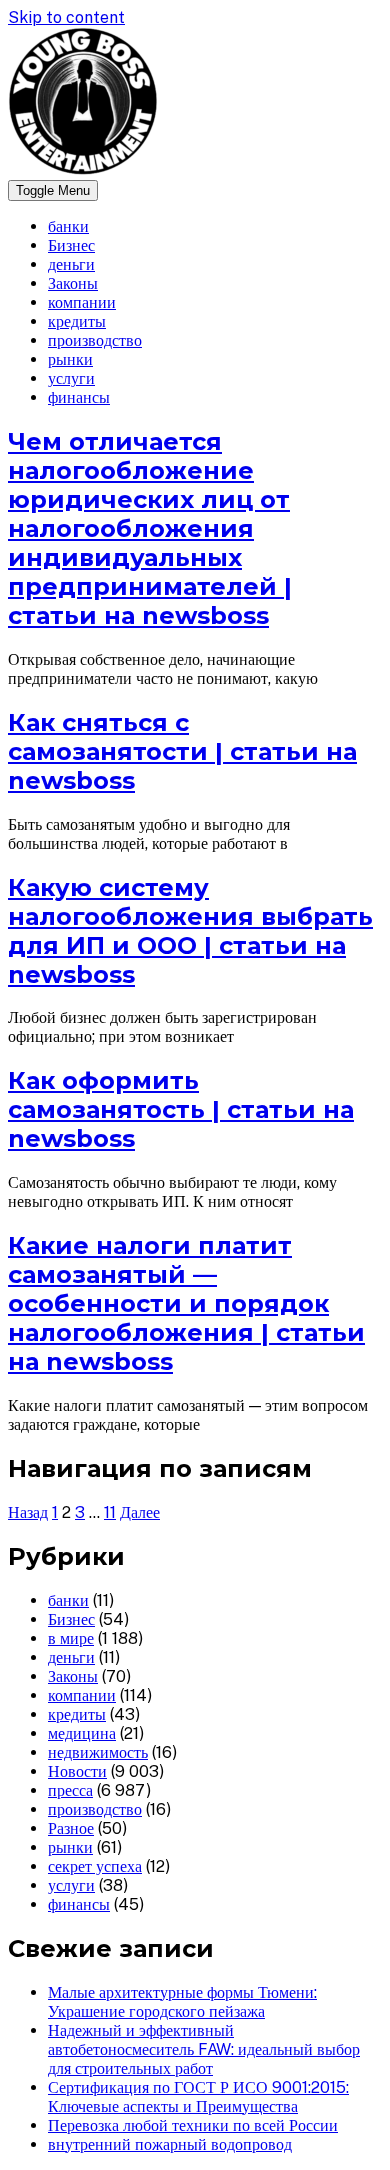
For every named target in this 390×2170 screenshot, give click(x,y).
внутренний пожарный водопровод (170, 2144)
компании (82, 302)
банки (68, 226)
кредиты (77, 321)
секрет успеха (95, 1866)
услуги (71, 378)
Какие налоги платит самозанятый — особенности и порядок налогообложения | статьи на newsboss (186, 1303)
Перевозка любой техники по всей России (193, 2125)
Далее (140, 1512)
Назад (28, 1512)
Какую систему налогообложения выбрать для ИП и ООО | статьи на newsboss (190, 931)
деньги (71, 264)
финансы (79, 397)
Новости (77, 1771)
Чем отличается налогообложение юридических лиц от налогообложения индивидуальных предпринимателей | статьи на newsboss (150, 528)
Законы (73, 283)
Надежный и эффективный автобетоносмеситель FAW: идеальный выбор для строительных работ (204, 2049)
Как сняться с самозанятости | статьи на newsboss (182, 751)
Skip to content (66, 17)
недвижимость (98, 1752)
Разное (71, 1828)
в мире (71, 1638)
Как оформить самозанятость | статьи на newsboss (181, 1109)
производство (95, 340)
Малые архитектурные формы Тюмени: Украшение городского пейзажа (182, 2002)
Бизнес (71, 245)
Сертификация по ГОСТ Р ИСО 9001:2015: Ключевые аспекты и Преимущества (198, 2097)
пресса (70, 1790)
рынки (70, 359)
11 (110, 1512)
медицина (82, 1733)
